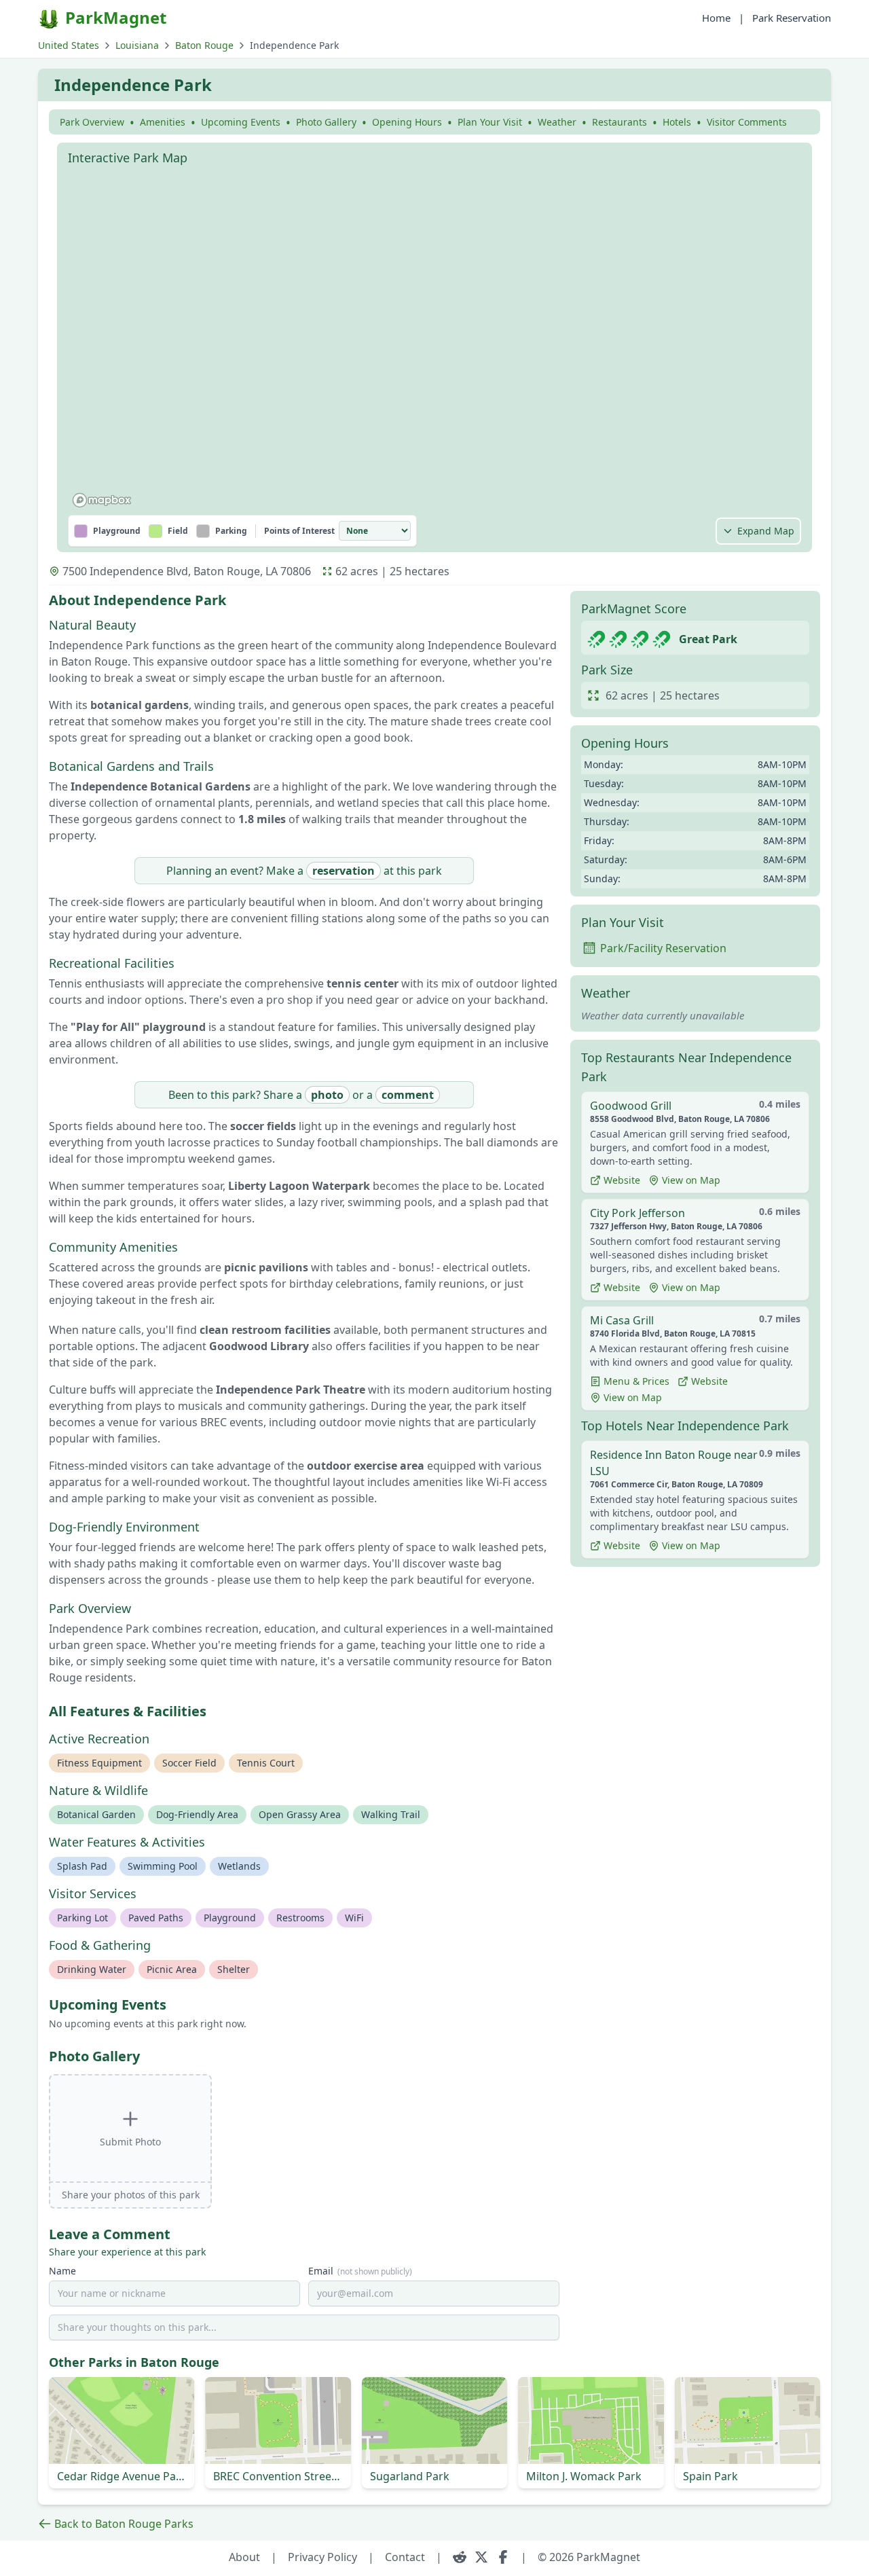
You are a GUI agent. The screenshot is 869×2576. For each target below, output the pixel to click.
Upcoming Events (241, 122)
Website (622, 1180)
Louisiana (137, 45)
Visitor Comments (747, 122)
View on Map (691, 1180)
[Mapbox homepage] (102, 500)
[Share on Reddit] (460, 2557)
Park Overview (92, 122)
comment (408, 1095)
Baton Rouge (204, 45)
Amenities (163, 122)
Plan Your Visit (490, 122)
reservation (344, 871)
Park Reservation (792, 18)
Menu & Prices (636, 1381)
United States (69, 45)
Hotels (677, 122)
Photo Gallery (326, 122)
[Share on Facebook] (503, 2557)
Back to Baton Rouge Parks (124, 2524)
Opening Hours (407, 122)
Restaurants (620, 122)
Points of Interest (299, 531)
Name (62, 2271)
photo (327, 1095)
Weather (557, 122)
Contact (405, 2557)
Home (716, 18)
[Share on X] (481, 2557)
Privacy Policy (322, 2557)
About (244, 2557)
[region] (434, 342)
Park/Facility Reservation (663, 948)
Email (360, 2271)
